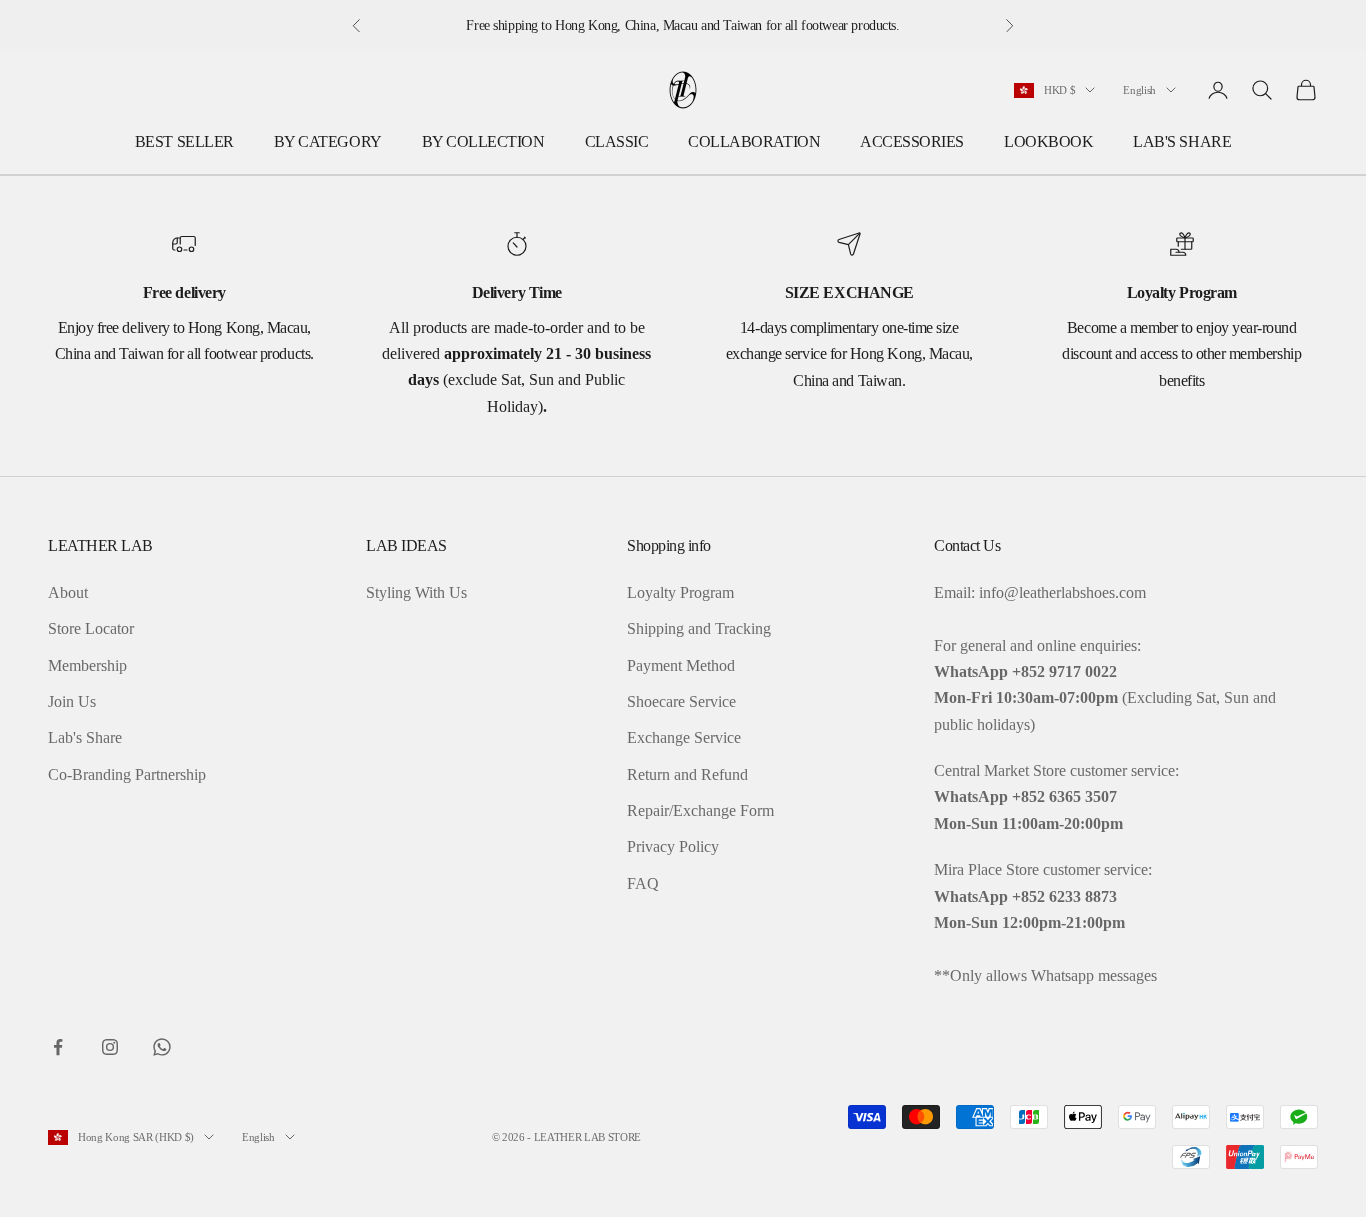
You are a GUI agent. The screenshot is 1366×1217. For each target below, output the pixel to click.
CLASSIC (617, 141)
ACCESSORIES (912, 141)
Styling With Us (416, 592)
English (1139, 90)
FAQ (643, 883)
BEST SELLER (184, 141)
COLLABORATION (754, 141)
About (68, 592)
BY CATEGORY (328, 141)
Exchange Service (684, 737)
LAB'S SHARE (1182, 141)
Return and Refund (687, 774)
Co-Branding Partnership (127, 774)
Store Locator (91, 628)
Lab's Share (85, 737)
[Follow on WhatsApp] (162, 1047)
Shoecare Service (681, 701)
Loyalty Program (680, 592)
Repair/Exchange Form (700, 810)
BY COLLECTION (483, 141)
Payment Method (681, 665)
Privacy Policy (673, 846)
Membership (87, 665)
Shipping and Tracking (699, 628)
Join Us (72, 701)
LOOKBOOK (1048, 141)
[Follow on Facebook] (58, 1047)
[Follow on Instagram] (110, 1047)
